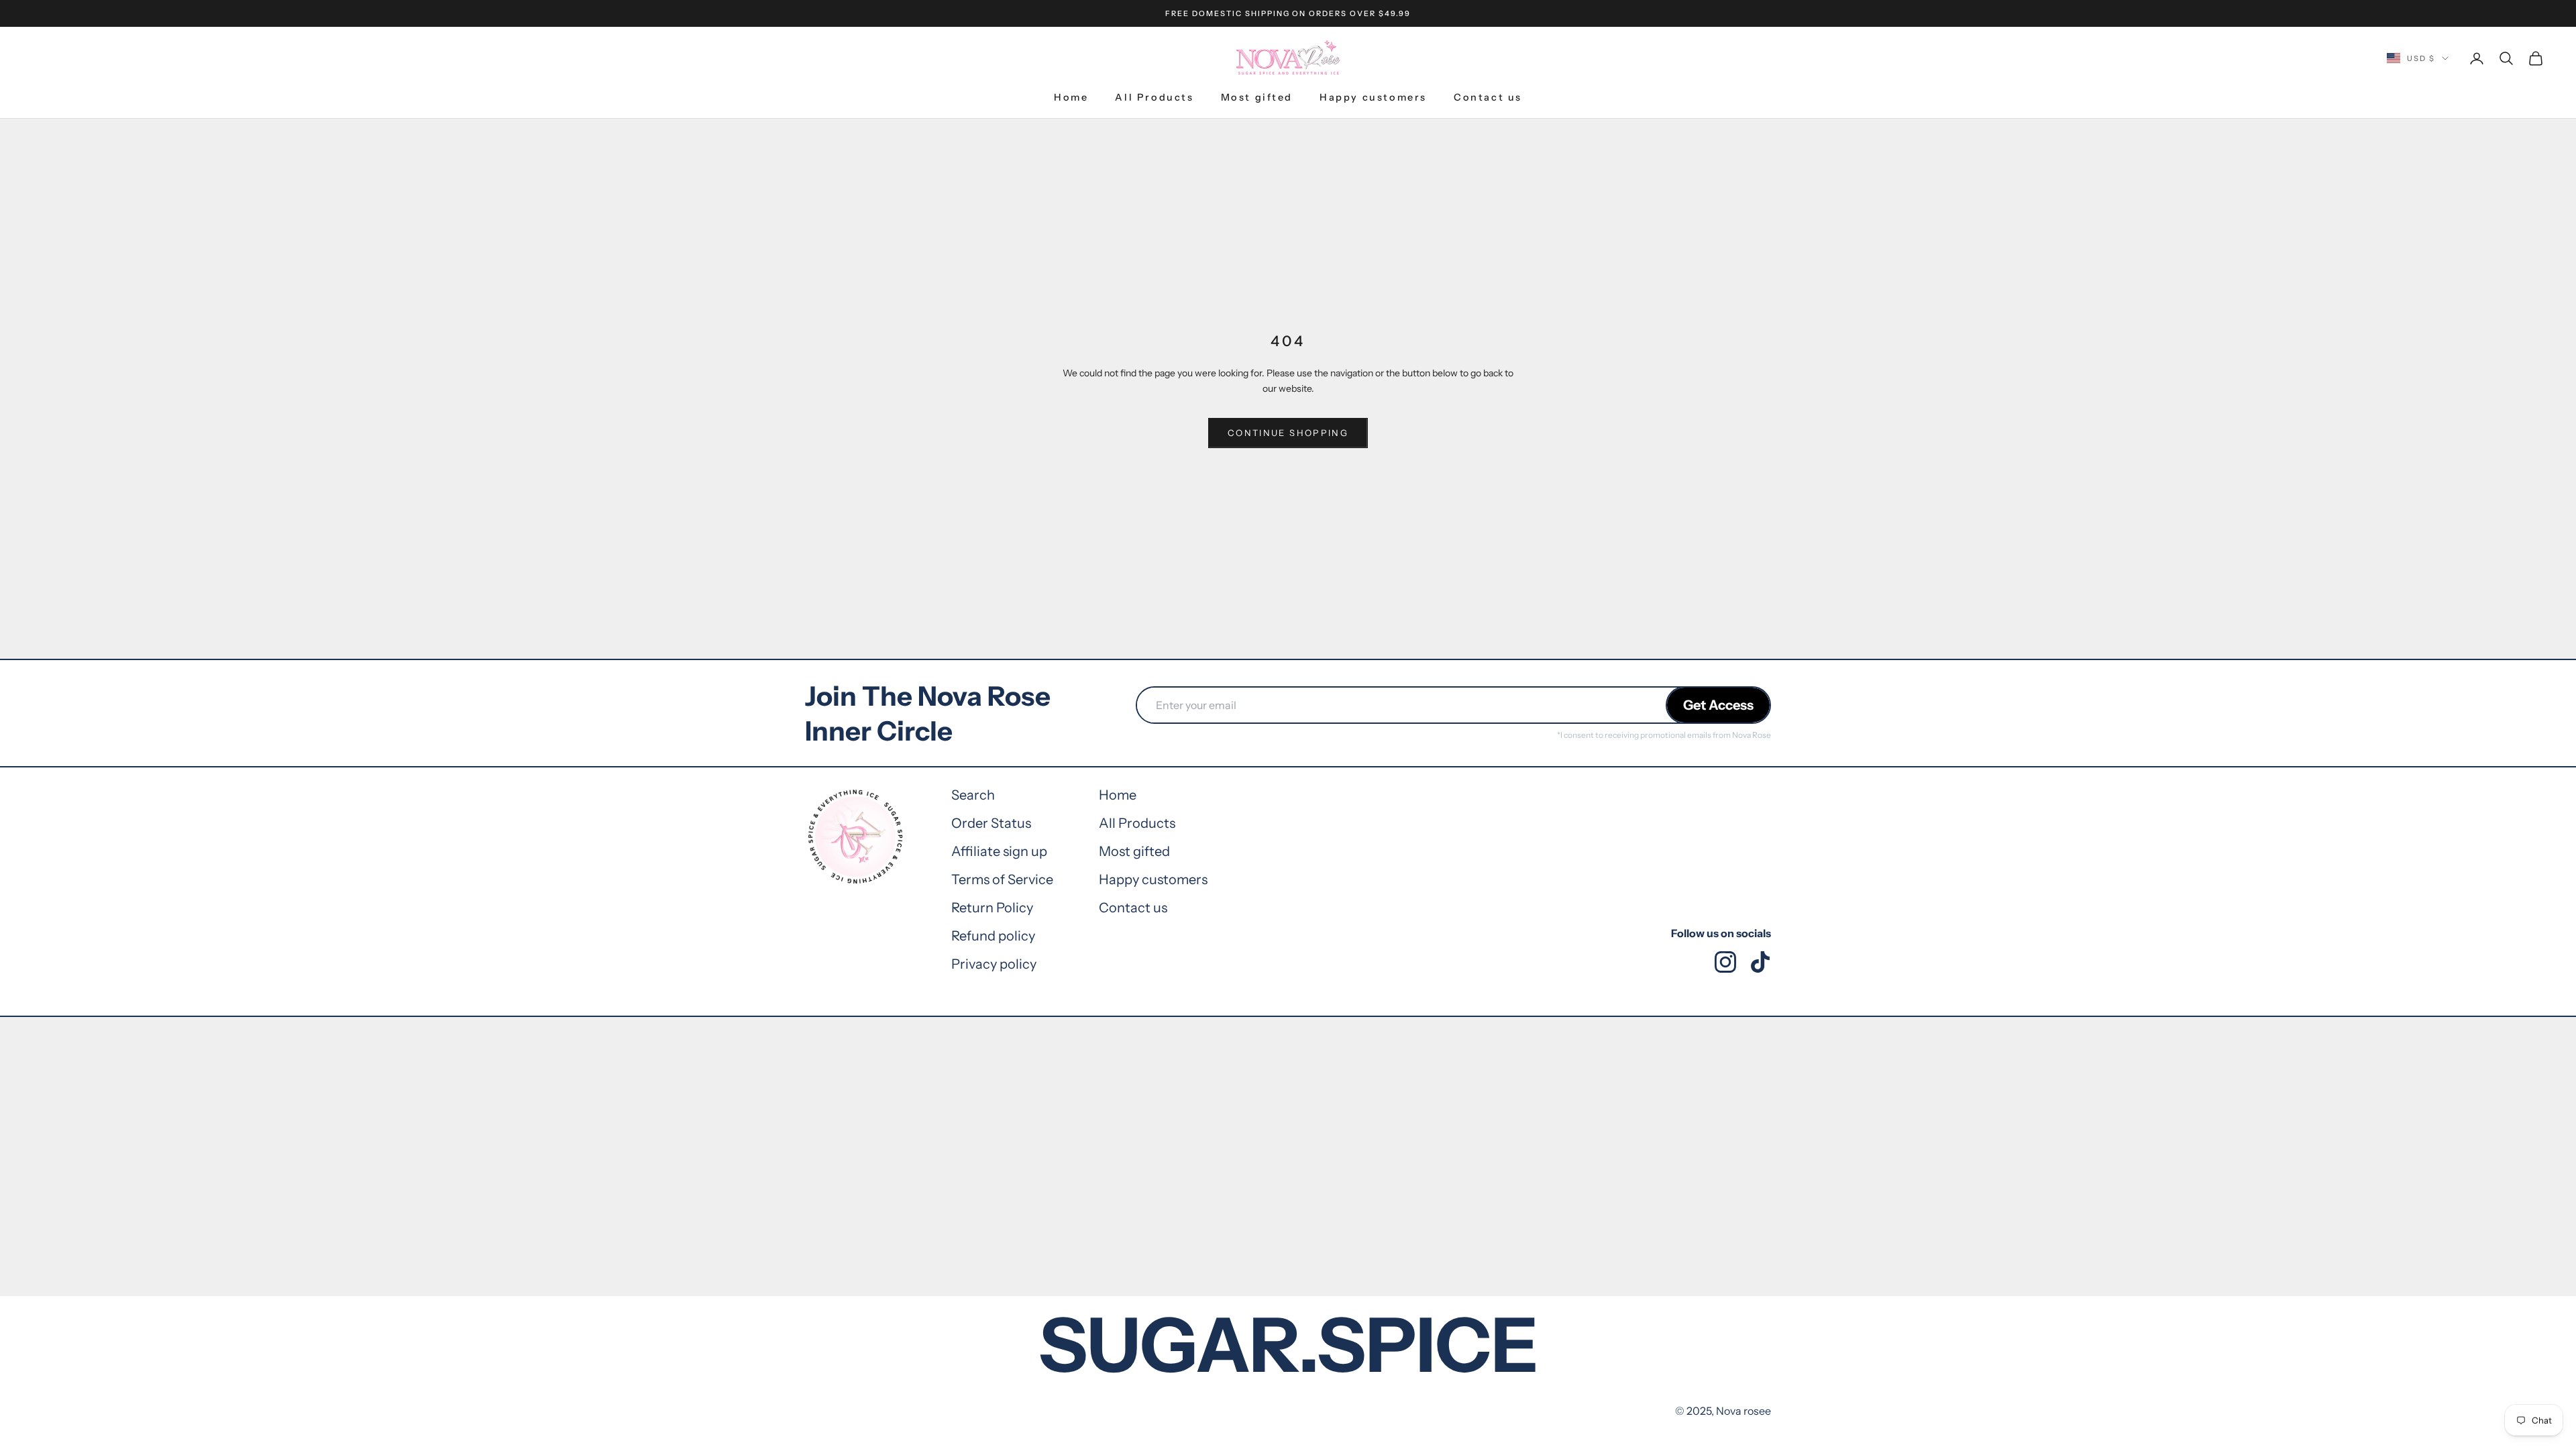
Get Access (1718, 705)
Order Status (991, 823)
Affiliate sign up (999, 851)
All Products (1154, 97)
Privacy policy (994, 964)
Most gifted (1257, 97)
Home (1071, 97)
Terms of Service (1002, 879)
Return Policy (992, 908)
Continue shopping (1288, 433)
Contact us (1488, 97)
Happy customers (1373, 97)
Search (973, 795)
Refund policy (993, 936)
